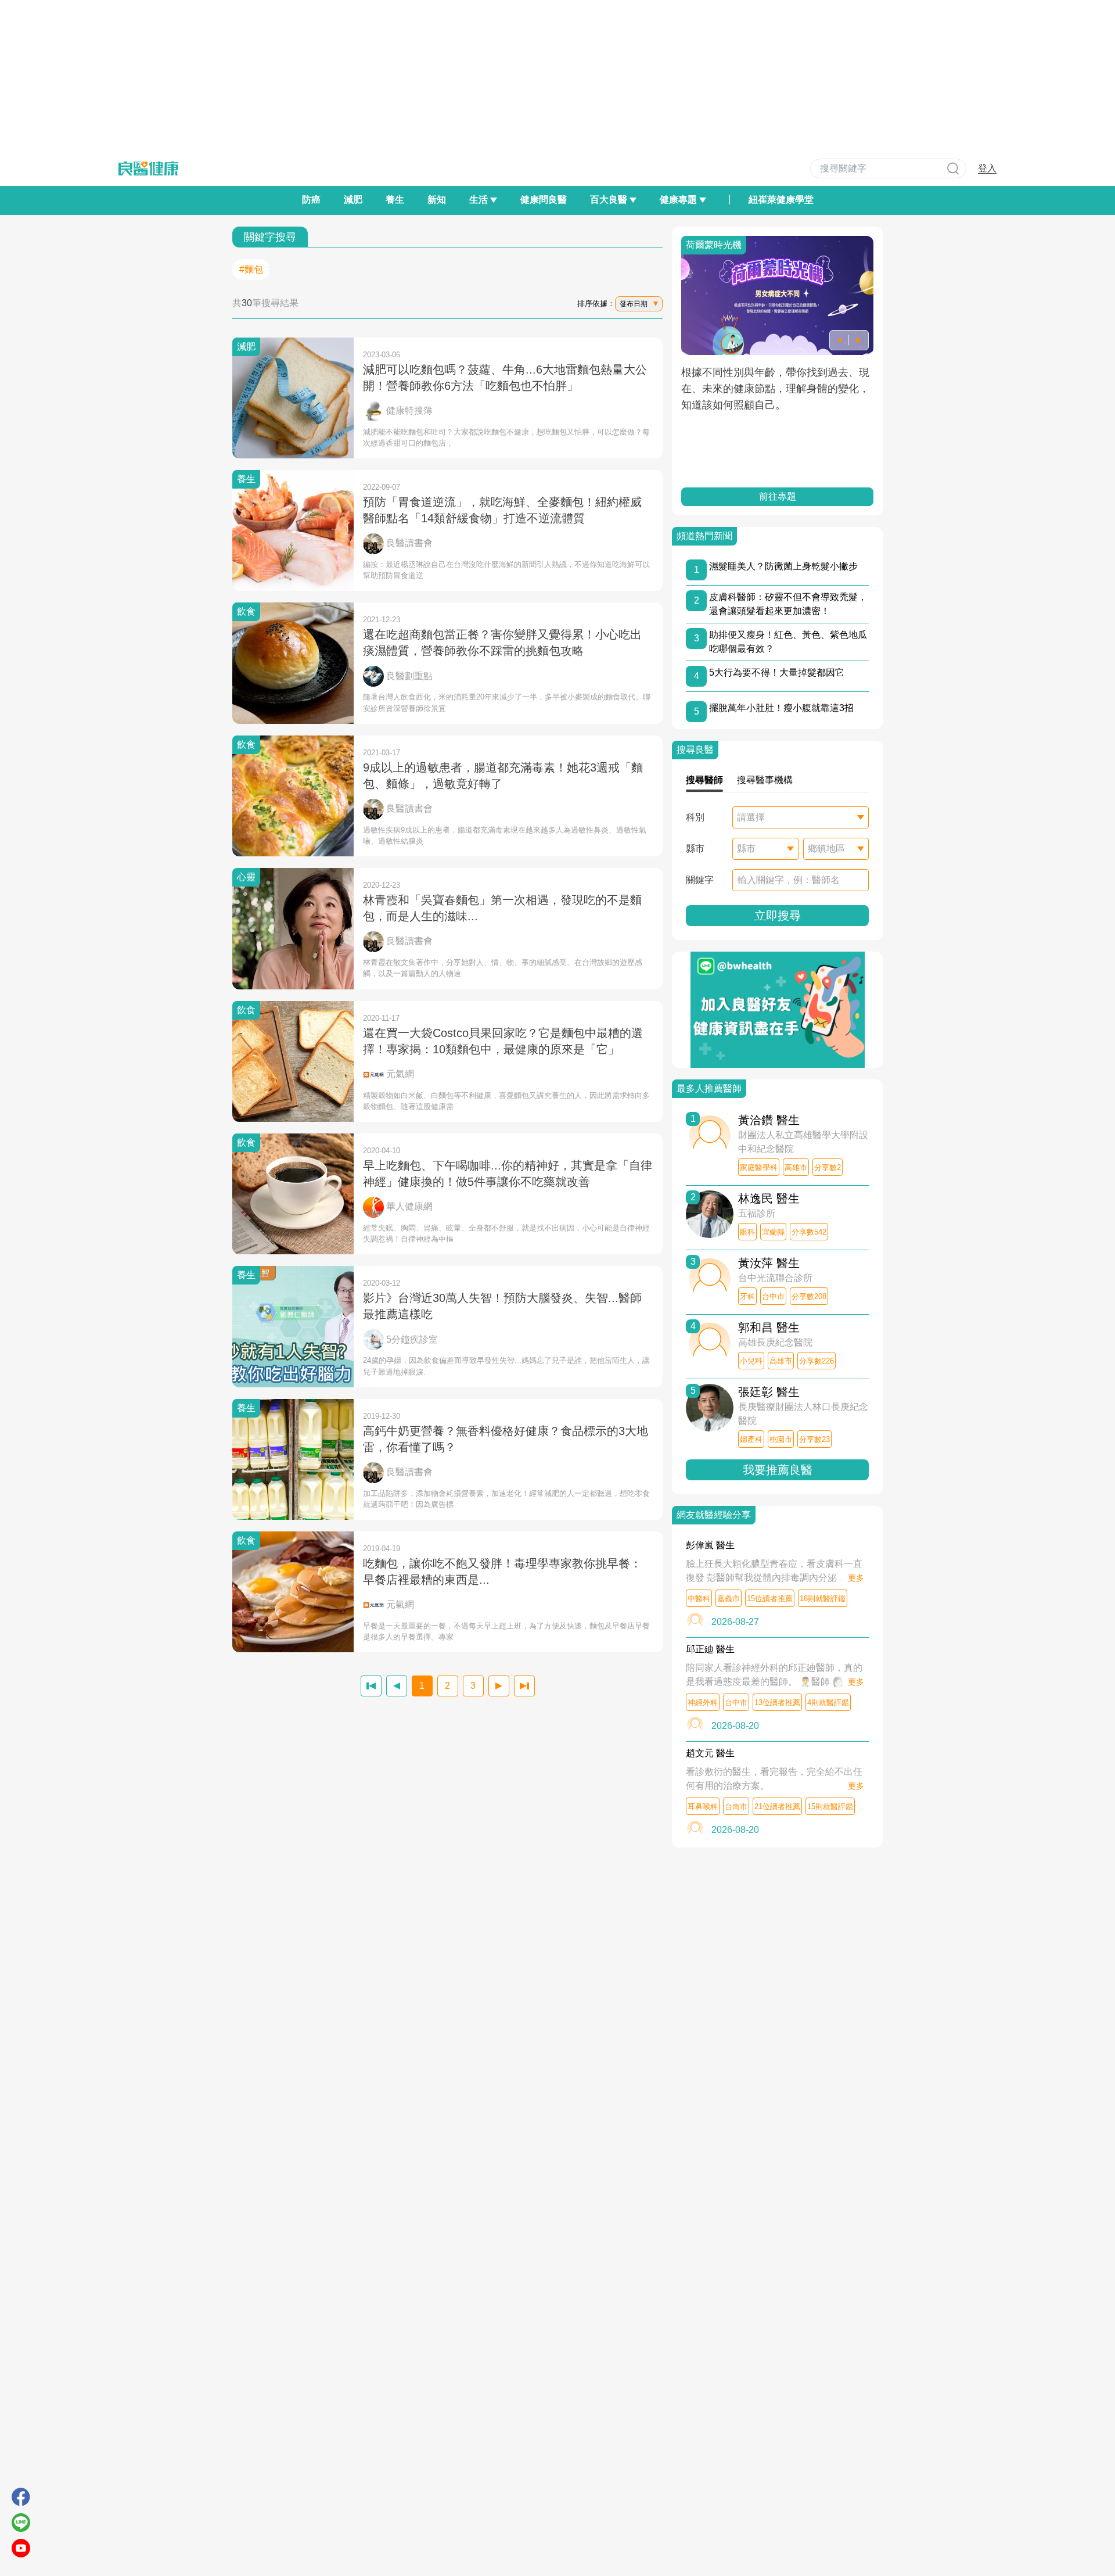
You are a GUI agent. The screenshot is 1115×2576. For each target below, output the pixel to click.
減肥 (353, 200)
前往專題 (778, 496)
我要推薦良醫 (778, 1470)
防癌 (311, 200)
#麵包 (251, 269)
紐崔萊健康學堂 (781, 200)
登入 (987, 168)
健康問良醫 (544, 200)
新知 (437, 200)
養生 (395, 200)
